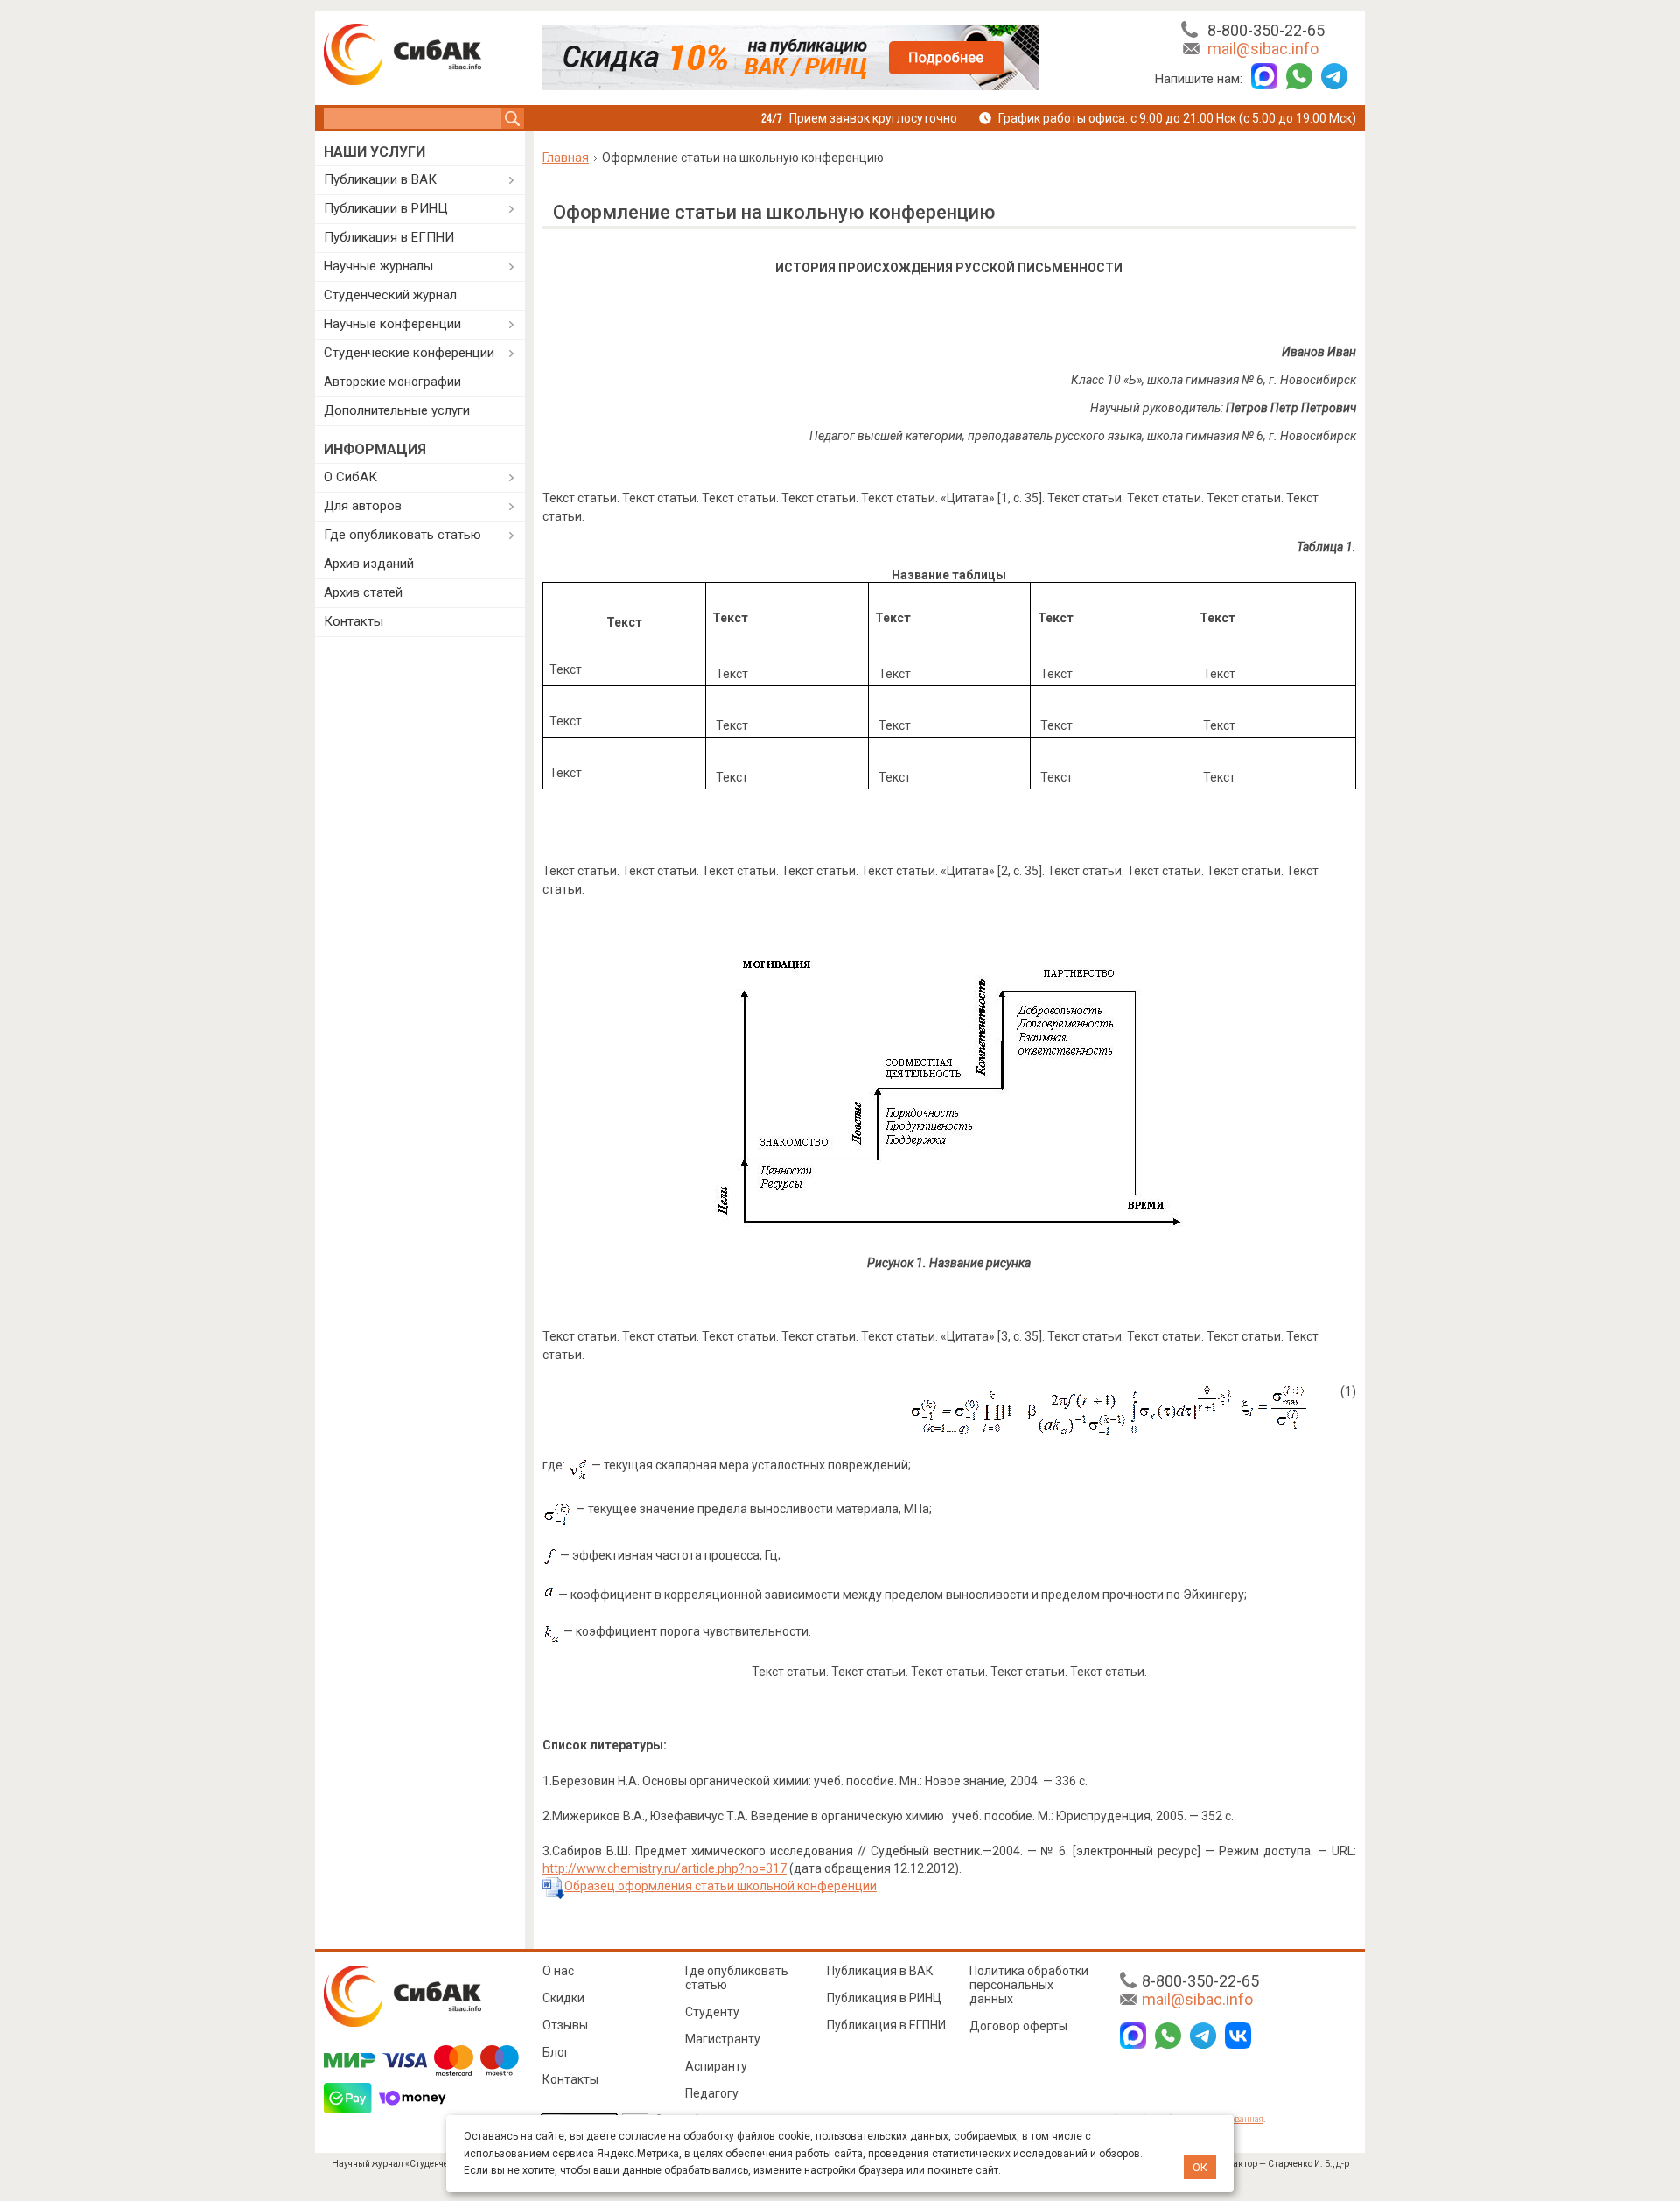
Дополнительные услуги (397, 410)
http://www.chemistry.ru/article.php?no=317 (665, 1868)
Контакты (353, 621)
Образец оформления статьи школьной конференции (721, 1886)
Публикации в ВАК (380, 179)
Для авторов (363, 506)
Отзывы (565, 2025)
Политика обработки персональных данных (1029, 1985)
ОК (1200, 2167)
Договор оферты (1018, 2026)
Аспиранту (716, 2066)
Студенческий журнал (390, 295)
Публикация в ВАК (880, 1971)
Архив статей (363, 592)
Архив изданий (369, 564)
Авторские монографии (392, 382)
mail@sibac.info (1263, 49)
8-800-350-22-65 (1266, 30)
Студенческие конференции (409, 353)
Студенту (712, 2012)
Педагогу (712, 2093)
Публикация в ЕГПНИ (389, 237)
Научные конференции (392, 324)
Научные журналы (378, 266)
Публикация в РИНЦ (884, 1998)
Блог (556, 2052)
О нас (558, 1971)
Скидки (563, 1998)
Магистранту (723, 2039)
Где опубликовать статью (402, 535)
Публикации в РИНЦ (386, 208)
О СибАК (350, 477)
